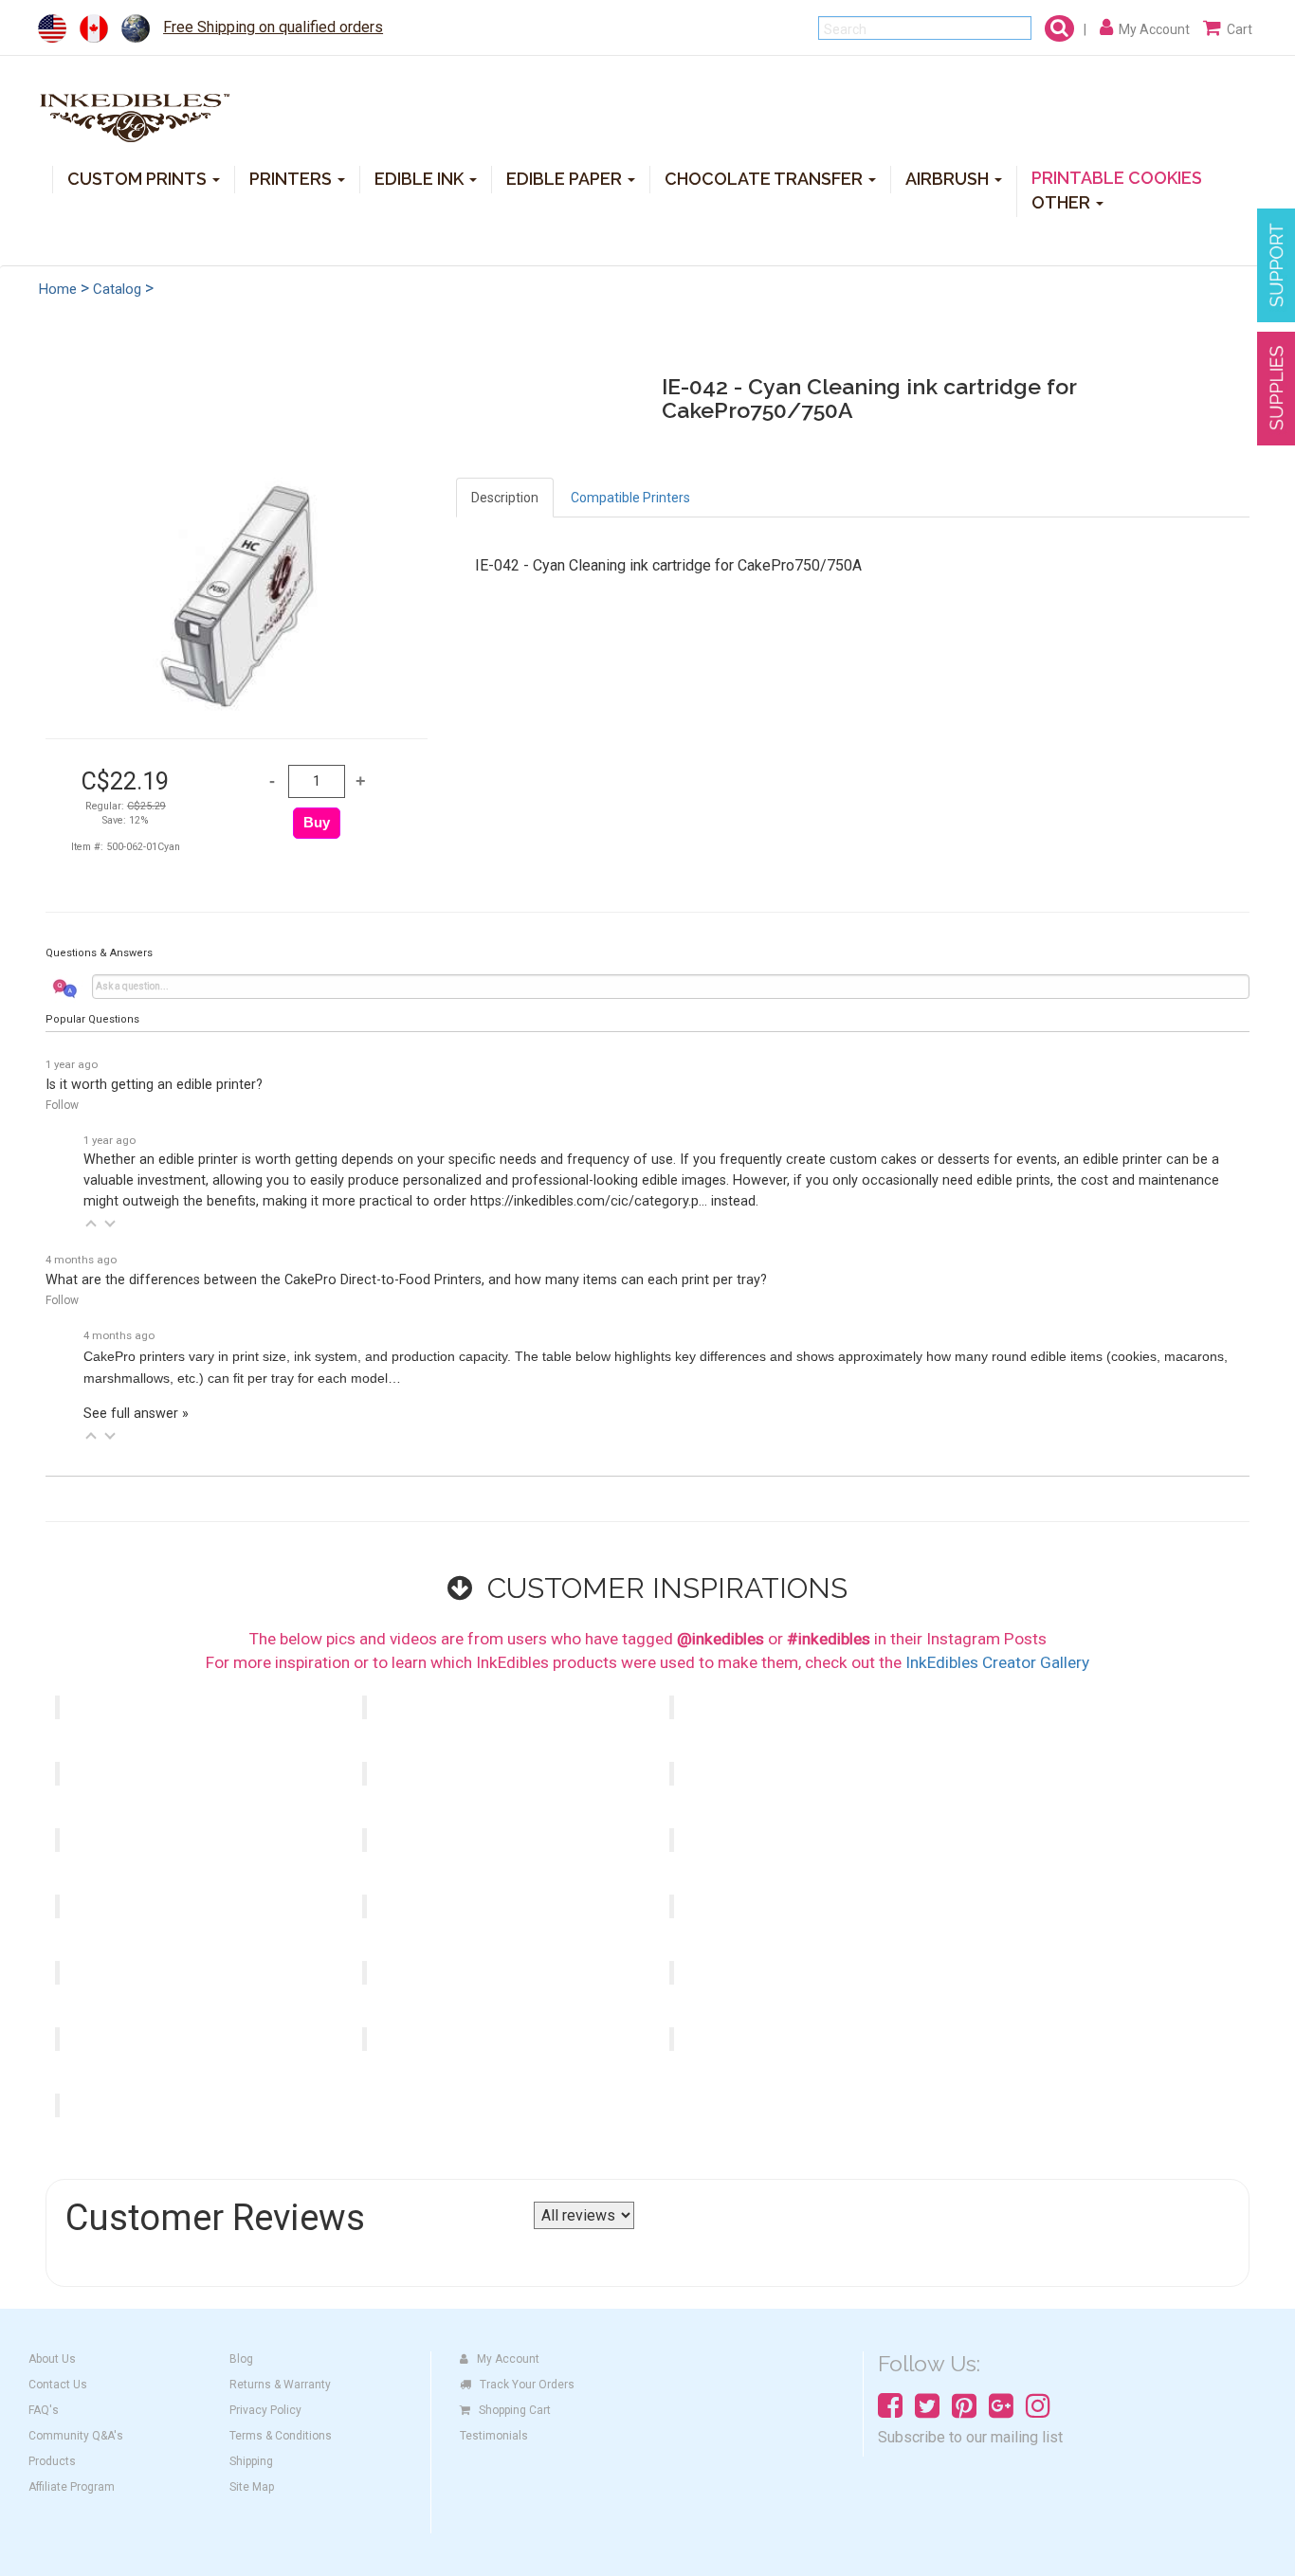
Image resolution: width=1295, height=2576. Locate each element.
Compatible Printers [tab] (630, 498)
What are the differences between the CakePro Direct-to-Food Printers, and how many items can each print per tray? (406, 1280)
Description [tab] (505, 498)
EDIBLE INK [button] (421, 178)
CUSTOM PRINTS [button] (139, 178)
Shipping (251, 2461)
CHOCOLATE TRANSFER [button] (766, 178)
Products (52, 2461)
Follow (62, 1105)
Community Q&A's (76, 2436)
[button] (91, 1224)
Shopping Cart (515, 2410)
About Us (52, 2359)
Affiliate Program (72, 2487)
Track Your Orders (527, 2385)
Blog (241, 2359)
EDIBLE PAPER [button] (566, 178)
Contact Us (58, 2385)
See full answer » (136, 1414)
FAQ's (44, 2410)
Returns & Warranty (280, 2385)
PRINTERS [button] (292, 178)
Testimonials (494, 2436)
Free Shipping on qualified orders (273, 27)
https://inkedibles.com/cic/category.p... (589, 1201)
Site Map (252, 2487)
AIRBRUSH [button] (949, 178)
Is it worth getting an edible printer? (154, 1085)
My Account (508, 2359)
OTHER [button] (1063, 201)
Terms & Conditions (281, 2436)
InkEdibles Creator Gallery (997, 1662)
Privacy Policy (265, 2410)
